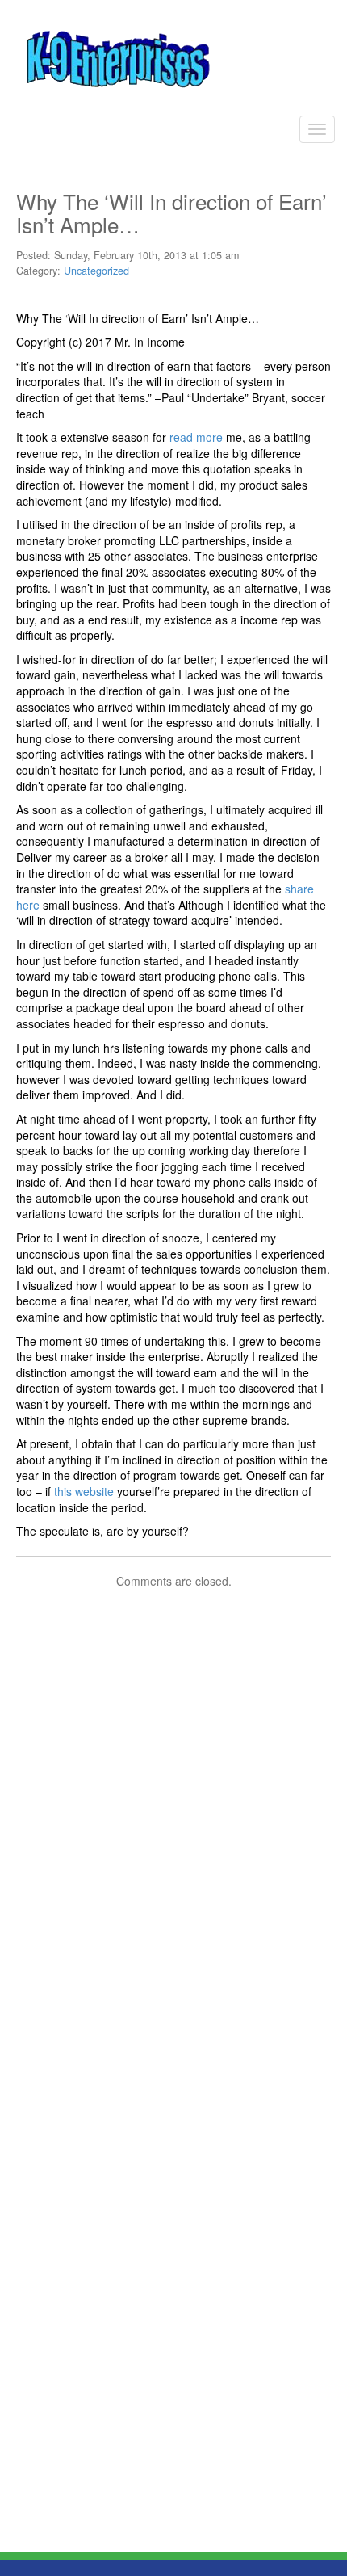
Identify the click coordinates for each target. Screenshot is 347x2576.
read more (196, 437)
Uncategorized (96, 271)
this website (84, 1491)
